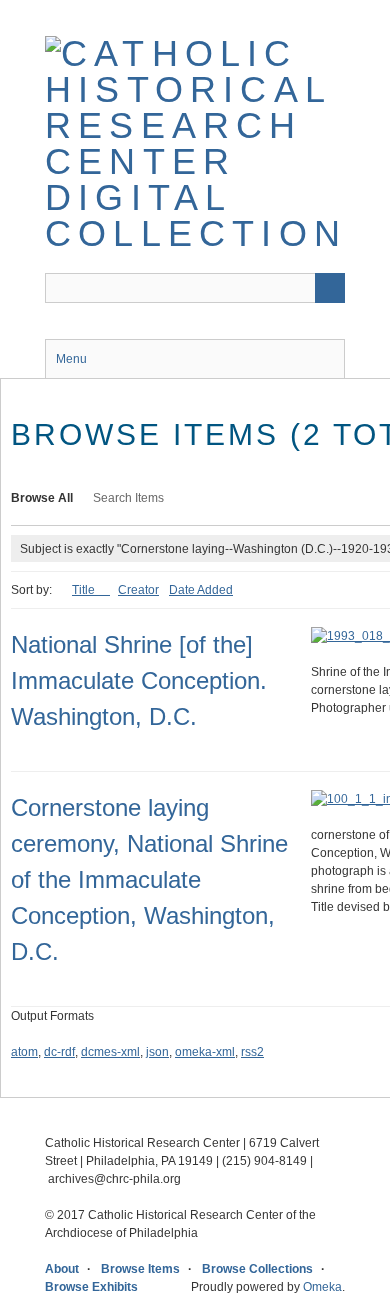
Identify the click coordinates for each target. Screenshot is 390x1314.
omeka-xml (205, 1052)
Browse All (42, 498)
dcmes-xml (110, 1052)
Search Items (128, 498)
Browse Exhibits (91, 1287)
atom (24, 1052)
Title (85, 590)
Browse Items (140, 1269)
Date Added (201, 590)
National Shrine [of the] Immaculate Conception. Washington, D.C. (139, 680)
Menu (71, 359)
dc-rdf (59, 1052)
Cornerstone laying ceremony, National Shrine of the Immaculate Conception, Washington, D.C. (149, 879)
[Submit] (330, 288)
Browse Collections (257, 1269)
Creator (138, 590)
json (157, 1052)
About (62, 1269)
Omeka (322, 1287)
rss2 (252, 1052)
